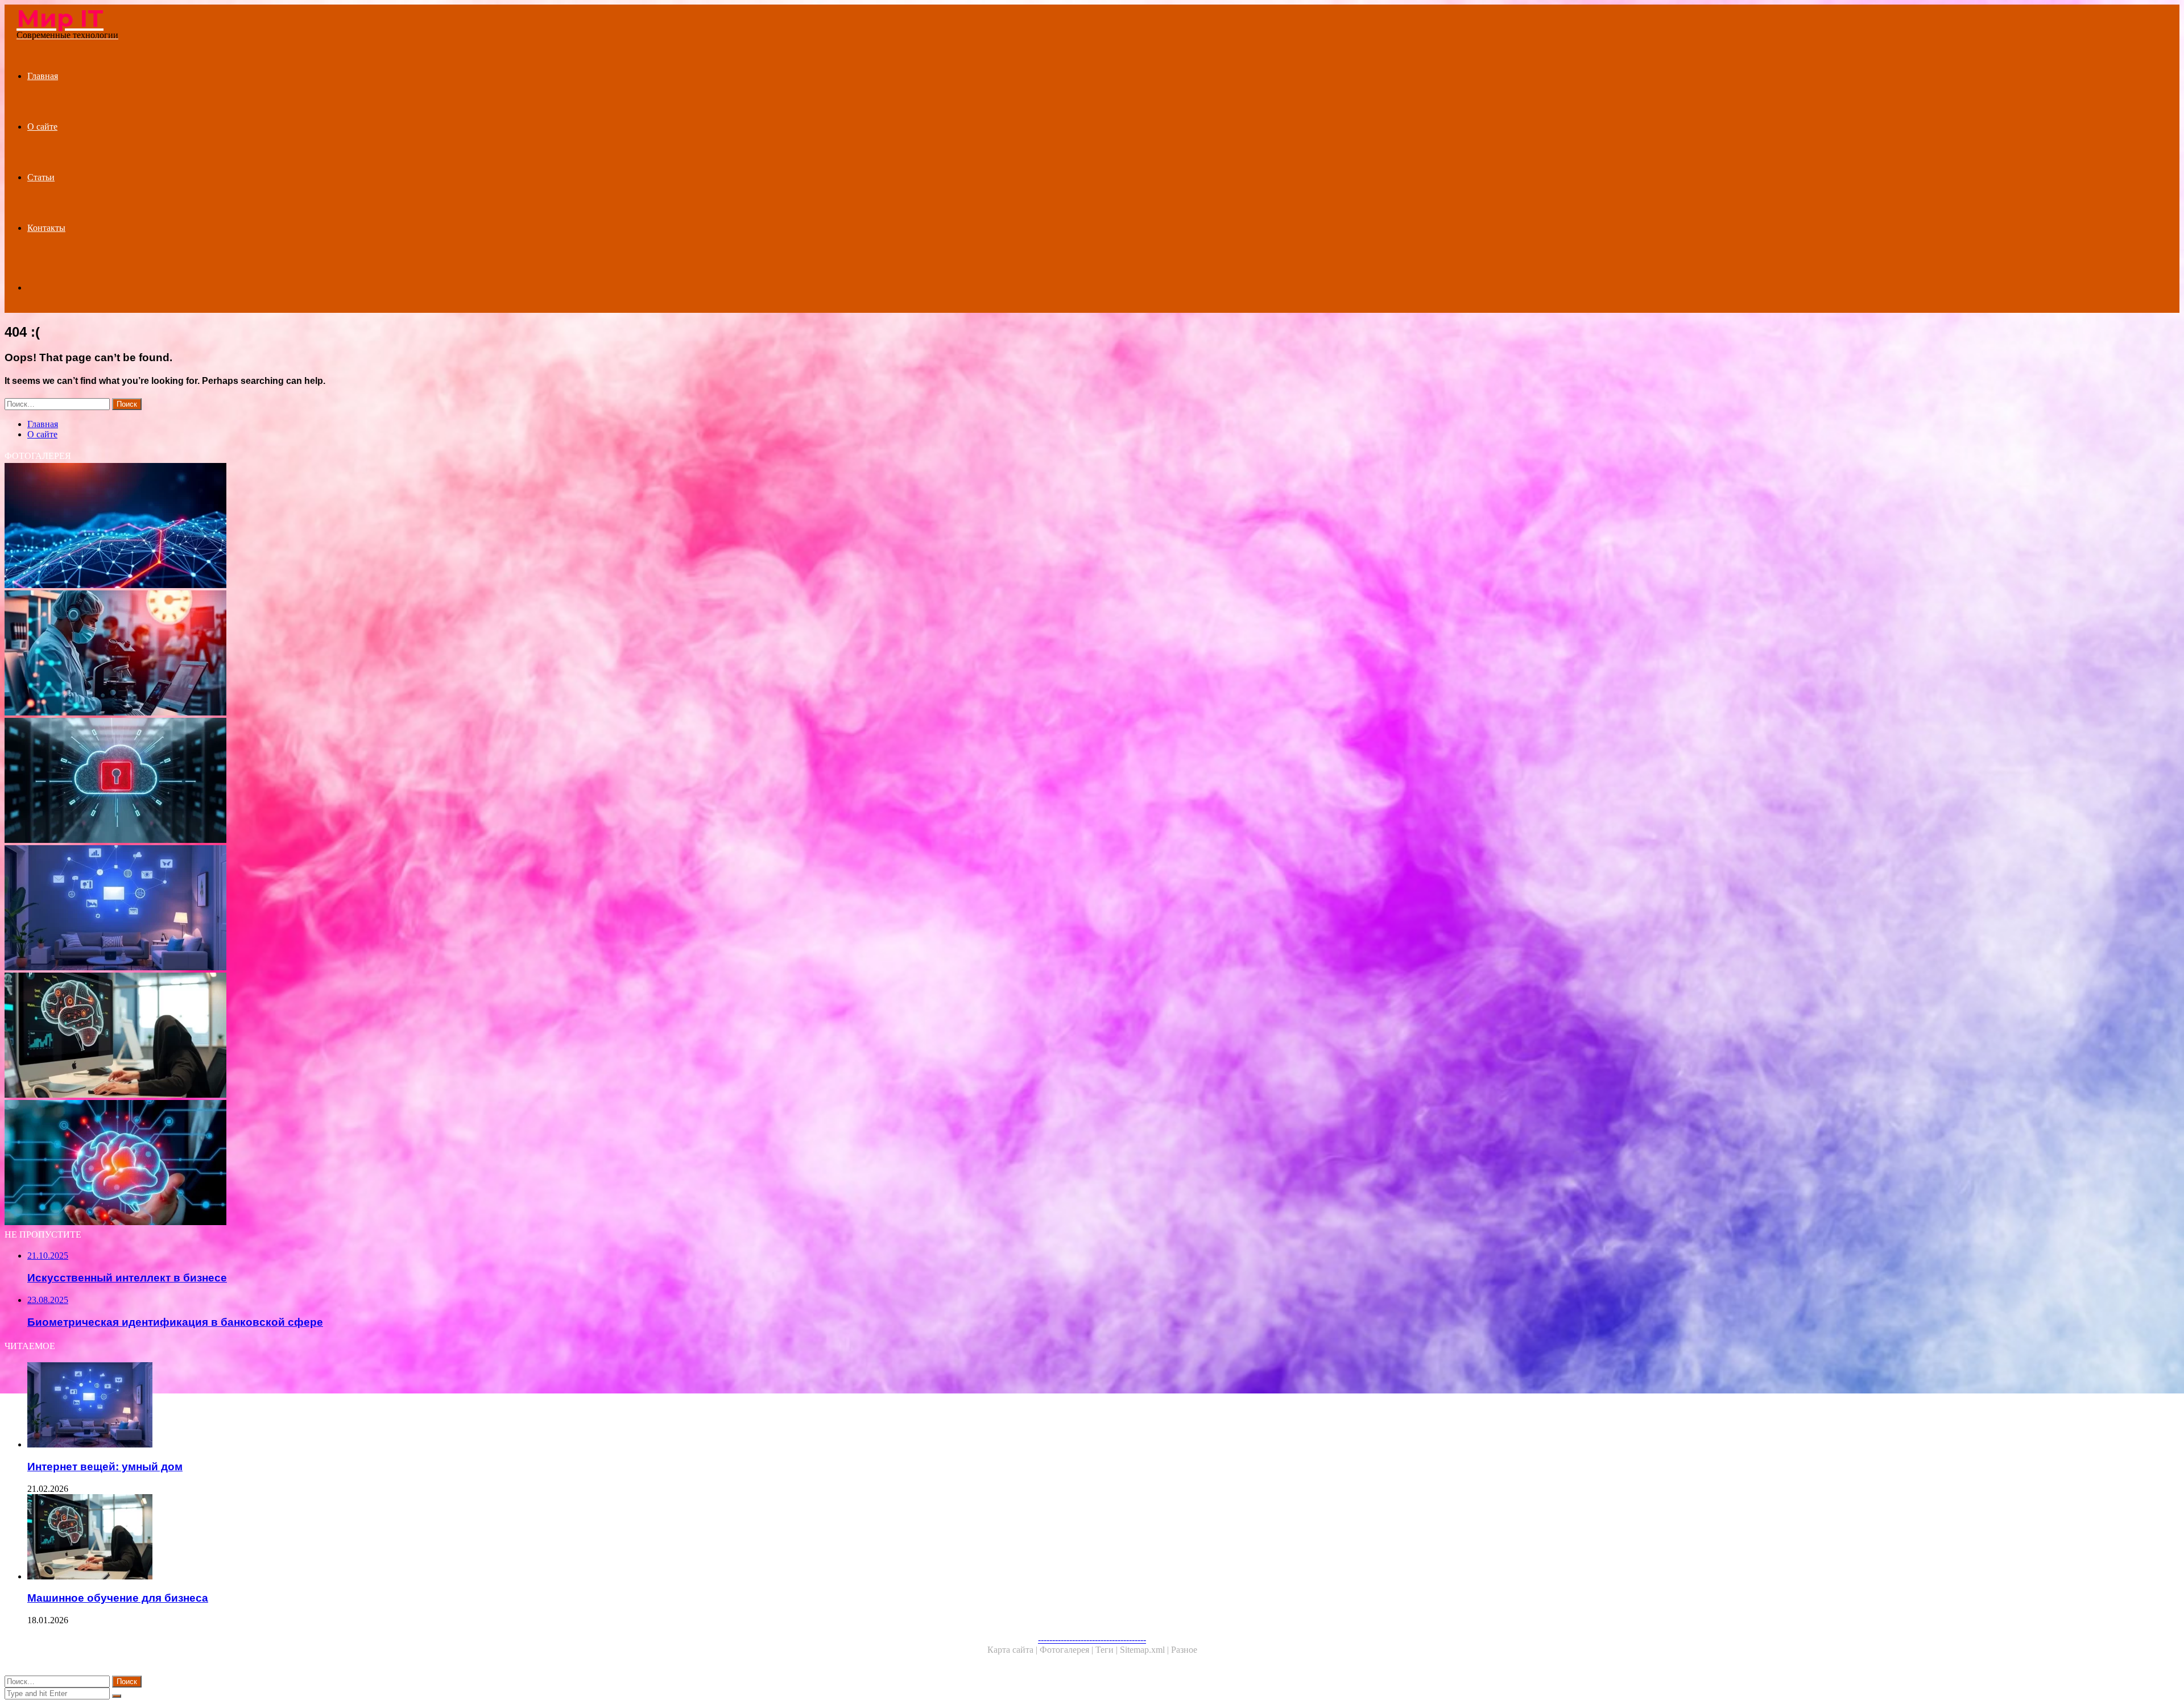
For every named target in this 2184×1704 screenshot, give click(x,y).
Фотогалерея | (1068, 1650)
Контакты (46, 228)
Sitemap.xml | (1145, 1650)
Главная (43, 76)
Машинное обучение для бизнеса (118, 1598)
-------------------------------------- (1092, 1639)
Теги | (1108, 1650)
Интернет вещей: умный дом (105, 1467)
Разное (1184, 1650)
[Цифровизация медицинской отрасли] (346, 654)
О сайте (42, 127)
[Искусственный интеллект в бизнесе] (346, 1164)
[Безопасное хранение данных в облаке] (346, 781)
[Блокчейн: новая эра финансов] (346, 527)
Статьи (41, 177)
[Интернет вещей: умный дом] (346, 909)
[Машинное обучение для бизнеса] (346, 1036)
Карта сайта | (1014, 1650)
